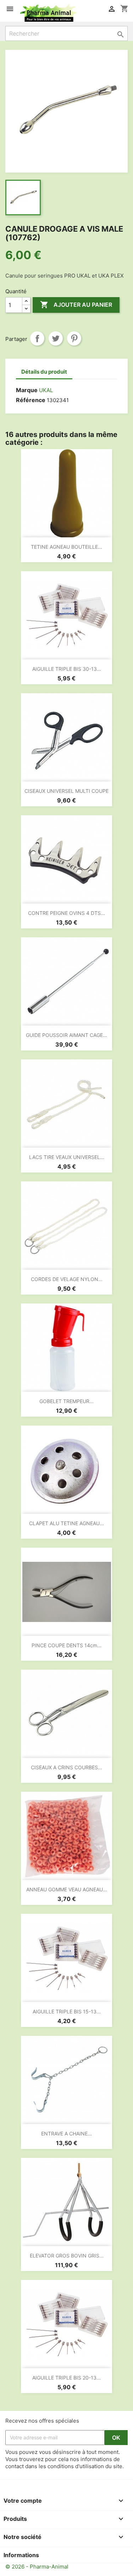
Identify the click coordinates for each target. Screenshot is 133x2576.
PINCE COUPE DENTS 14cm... (66, 1645)
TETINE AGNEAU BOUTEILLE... (66, 547)
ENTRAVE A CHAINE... (66, 2134)
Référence (31, 400)
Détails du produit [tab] (44, 372)
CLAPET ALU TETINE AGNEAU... (66, 1523)
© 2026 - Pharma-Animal (37, 2567)
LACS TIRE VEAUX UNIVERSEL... (67, 1157)
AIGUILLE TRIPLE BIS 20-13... (66, 2378)
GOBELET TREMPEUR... (66, 1401)
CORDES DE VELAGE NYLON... (67, 1279)
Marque (27, 390)
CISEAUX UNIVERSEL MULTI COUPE (66, 791)
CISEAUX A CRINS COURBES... (66, 1767)
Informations (21, 2555)
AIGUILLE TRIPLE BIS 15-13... (67, 2011)
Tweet (56, 338)
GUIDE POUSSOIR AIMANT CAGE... (66, 1035)
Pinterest (74, 338)
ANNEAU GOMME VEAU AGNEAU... (67, 1889)
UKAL (46, 390)
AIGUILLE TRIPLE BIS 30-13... (67, 669)
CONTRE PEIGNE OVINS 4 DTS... (66, 913)
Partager (37, 338)
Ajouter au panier (76, 305)
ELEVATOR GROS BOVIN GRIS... (67, 2256)
